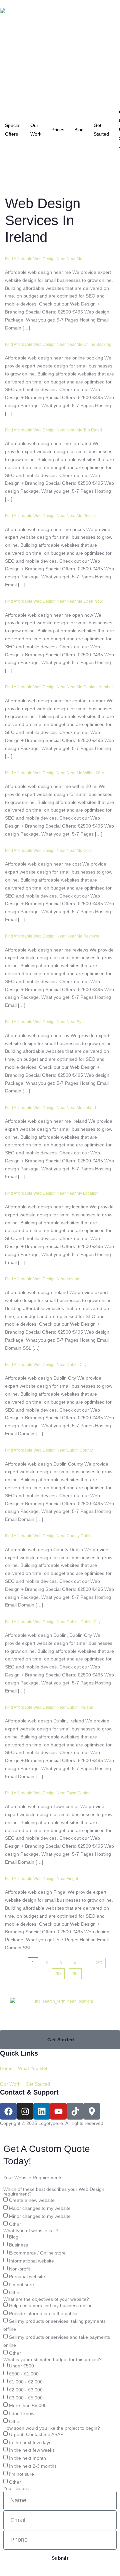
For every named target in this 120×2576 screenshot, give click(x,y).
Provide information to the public (43, 2313)
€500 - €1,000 (24, 2374)
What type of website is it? (31, 2231)
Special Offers (13, 130)
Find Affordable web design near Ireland (42, 1279)
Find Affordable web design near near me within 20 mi (55, 773)
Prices (58, 130)
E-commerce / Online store (37, 2253)
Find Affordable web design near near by (43, 1022)
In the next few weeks (32, 2450)
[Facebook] (8, 2111)
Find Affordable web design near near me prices (50, 516)
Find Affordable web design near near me (44, 259)
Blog (79, 130)
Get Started (101, 130)
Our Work (36, 130)
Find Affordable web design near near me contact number (59, 687)
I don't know (22, 2413)
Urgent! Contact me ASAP (36, 2434)
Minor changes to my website (40, 2216)
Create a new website (32, 2201)
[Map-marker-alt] (92, 2111)
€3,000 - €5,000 (26, 2398)
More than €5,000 (28, 2406)
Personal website (27, 2277)
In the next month (27, 2458)
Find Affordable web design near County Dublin (49, 1536)
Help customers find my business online (51, 2305)
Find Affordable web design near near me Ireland (50, 1108)
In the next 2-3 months (33, 2466)
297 (99, 1963)
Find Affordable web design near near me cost (48, 851)
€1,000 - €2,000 (26, 2382)
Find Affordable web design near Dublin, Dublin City (53, 1622)
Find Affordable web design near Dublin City (46, 1365)
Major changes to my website (40, 2208)
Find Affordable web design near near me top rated (53, 430)
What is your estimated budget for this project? (52, 2359)
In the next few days (30, 2442)
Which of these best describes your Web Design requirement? (54, 2192)
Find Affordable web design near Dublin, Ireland (49, 1707)
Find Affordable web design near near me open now (54, 601)
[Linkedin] (42, 2111)
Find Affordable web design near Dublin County (49, 1450)
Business (18, 2245)
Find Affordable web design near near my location (52, 1193)
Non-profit (19, 2269)
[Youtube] (58, 2111)
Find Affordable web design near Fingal (41, 1879)
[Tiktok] (75, 2111)
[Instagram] (25, 2111)
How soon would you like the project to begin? (52, 2428)
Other (15, 2224)
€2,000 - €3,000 (26, 2390)
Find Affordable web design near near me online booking (58, 344)
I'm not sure (21, 2284)
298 (58, 1974)
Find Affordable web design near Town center (47, 1793)
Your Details (16, 2488)
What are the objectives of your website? (46, 2299)
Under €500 (21, 2366)
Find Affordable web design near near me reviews (52, 936)
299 (75, 1974)
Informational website (31, 2261)
